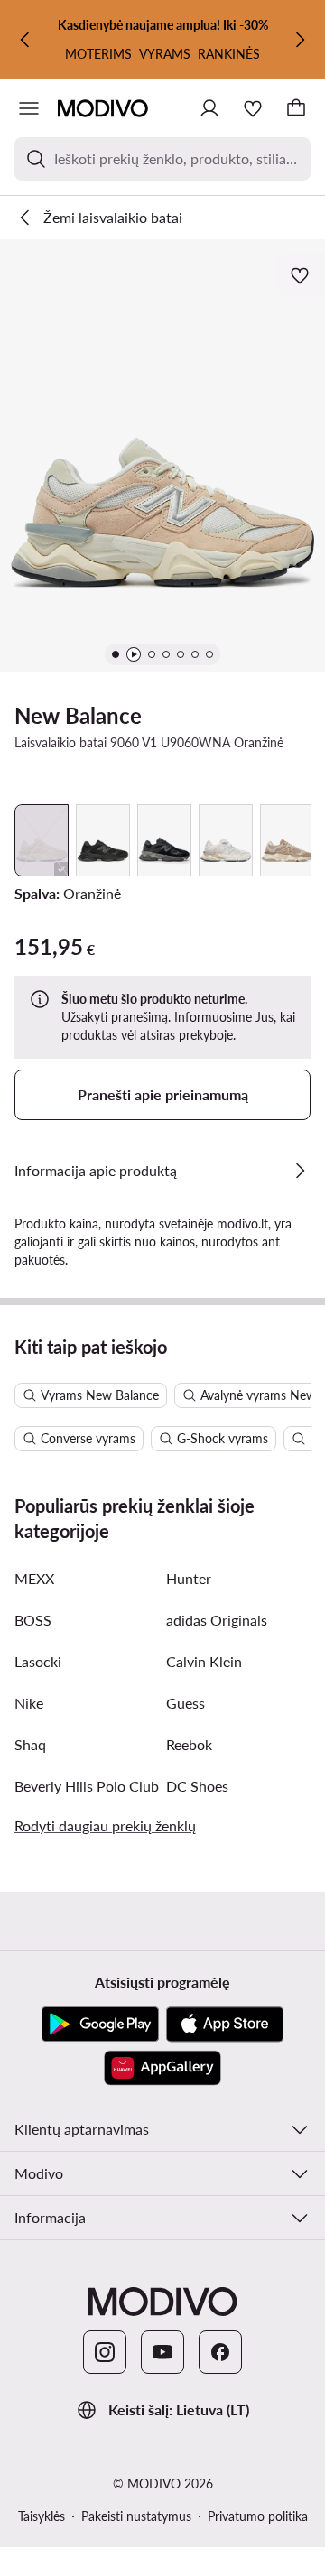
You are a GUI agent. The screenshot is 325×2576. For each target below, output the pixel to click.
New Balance (78, 715)
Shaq (30, 1744)
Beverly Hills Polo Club (87, 1786)
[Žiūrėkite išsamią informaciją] (300, 1171)
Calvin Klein (204, 1661)
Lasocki (38, 1661)
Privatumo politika (258, 2516)
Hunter (189, 1578)
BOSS (33, 1620)
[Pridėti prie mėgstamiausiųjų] (302, 275)
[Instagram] (105, 2352)
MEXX (34, 1578)
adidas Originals (217, 1620)
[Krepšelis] (296, 108)
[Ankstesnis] (25, 40)
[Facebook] (220, 2352)
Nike (29, 1703)
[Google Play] (100, 2025)
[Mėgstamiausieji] (253, 108)
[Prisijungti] (209, 108)
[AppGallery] (162, 2068)
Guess (186, 1703)
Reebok (189, 1744)
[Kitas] (300, 40)
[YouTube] (162, 2352)
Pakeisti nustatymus (136, 2516)
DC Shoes (197, 1786)
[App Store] (225, 2025)
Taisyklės (42, 2516)
